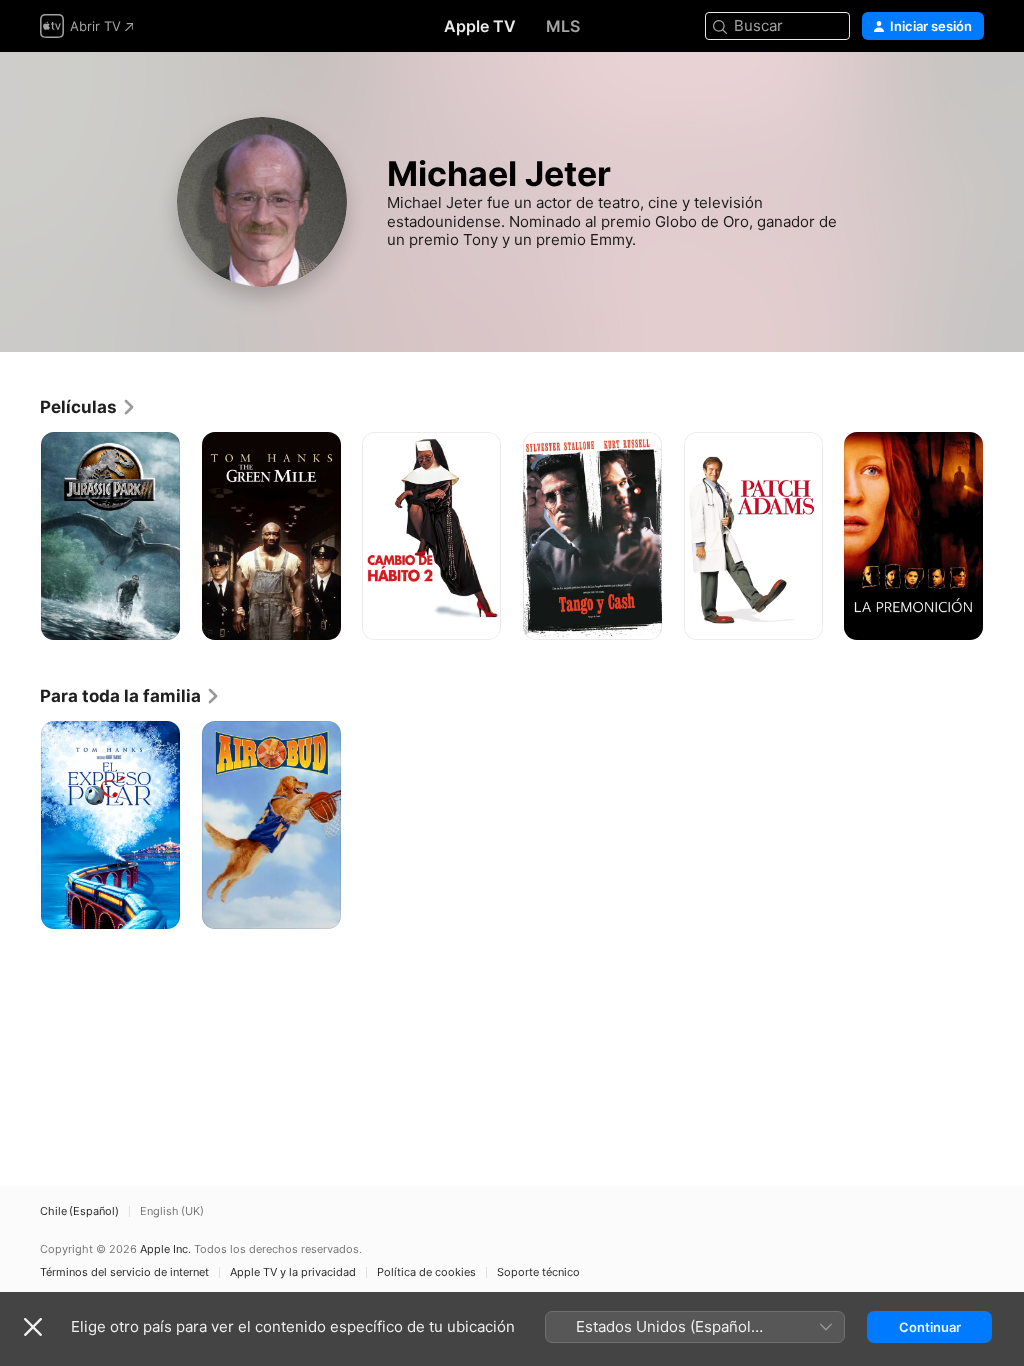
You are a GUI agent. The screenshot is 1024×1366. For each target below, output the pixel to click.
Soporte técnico (538, 1272)
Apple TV (480, 26)
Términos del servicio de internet (124, 1272)
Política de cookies (426, 1272)
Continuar (930, 1327)
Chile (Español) (79, 1211)
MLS (563, 26)
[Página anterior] (20, 536)
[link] (88, 407)
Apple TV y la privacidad (293, 1272)
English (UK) (172, 1211)
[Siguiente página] (1004, 536)
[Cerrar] (33, 1327)
